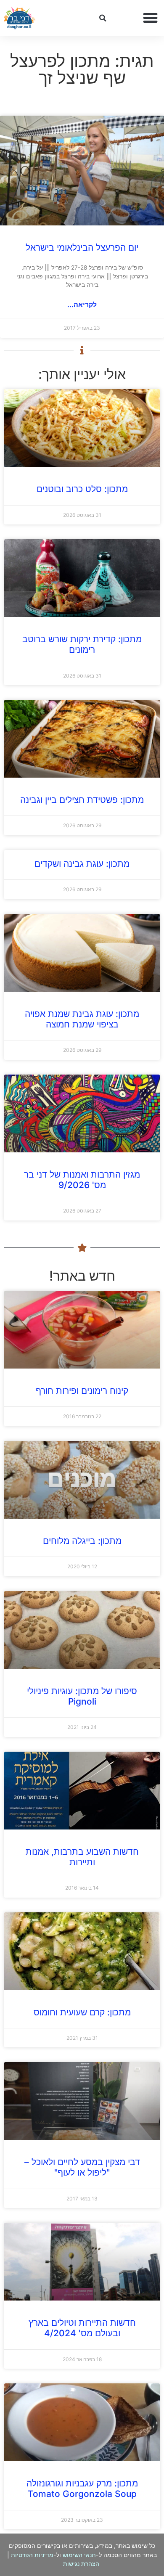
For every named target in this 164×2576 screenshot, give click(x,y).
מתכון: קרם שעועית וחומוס (82, 2012)
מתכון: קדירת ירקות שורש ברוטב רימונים (82, 644)
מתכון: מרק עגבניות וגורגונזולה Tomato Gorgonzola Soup (82, 2489)
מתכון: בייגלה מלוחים (82, 1541)
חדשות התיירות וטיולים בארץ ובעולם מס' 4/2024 (82, 2328)
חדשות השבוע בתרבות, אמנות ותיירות (82, 1857)
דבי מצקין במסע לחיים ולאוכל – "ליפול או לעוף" (82, 2167)
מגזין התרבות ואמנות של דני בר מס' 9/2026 (82, 1180)
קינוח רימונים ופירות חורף (82, 1391)
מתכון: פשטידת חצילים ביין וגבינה (82, 800)
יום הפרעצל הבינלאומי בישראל (82, 248)
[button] (151, 18)
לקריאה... (82, 304)
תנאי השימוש (79, 2555)
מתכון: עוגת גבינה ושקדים (82, 864)
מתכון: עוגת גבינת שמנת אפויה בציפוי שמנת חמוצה (82, 1019)
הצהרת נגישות (81, 2564)
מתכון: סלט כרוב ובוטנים (82, 489)
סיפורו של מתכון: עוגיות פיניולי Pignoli (82, 1696)
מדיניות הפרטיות (32, 2555)
